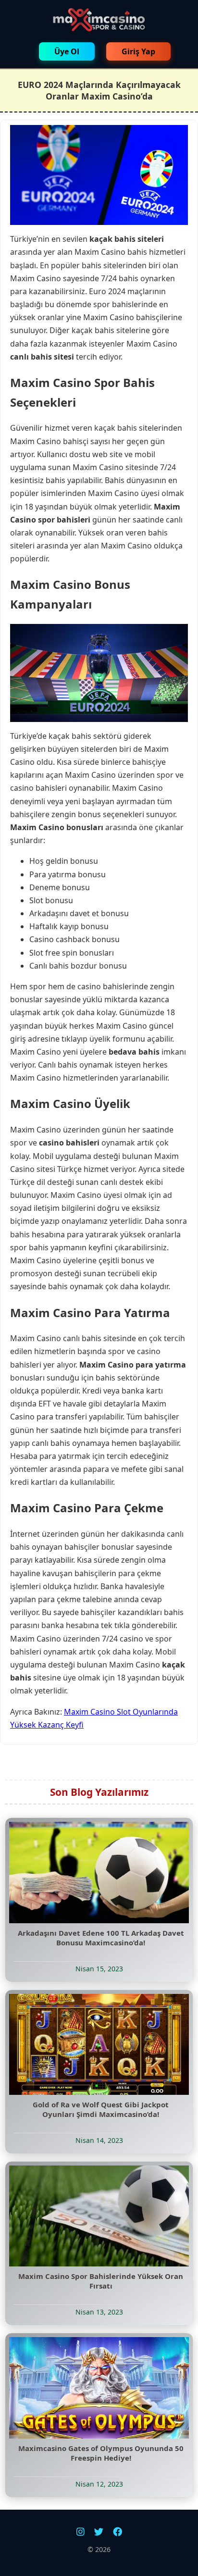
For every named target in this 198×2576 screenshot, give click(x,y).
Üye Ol (67, 51)
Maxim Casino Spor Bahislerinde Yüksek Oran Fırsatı (101, 2281)
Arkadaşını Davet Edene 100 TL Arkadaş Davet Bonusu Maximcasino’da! (101, 1938)
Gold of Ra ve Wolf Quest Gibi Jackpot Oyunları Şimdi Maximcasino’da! (101, 2109)
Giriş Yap (138, 51)
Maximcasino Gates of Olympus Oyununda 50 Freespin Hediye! (101, 2453)
